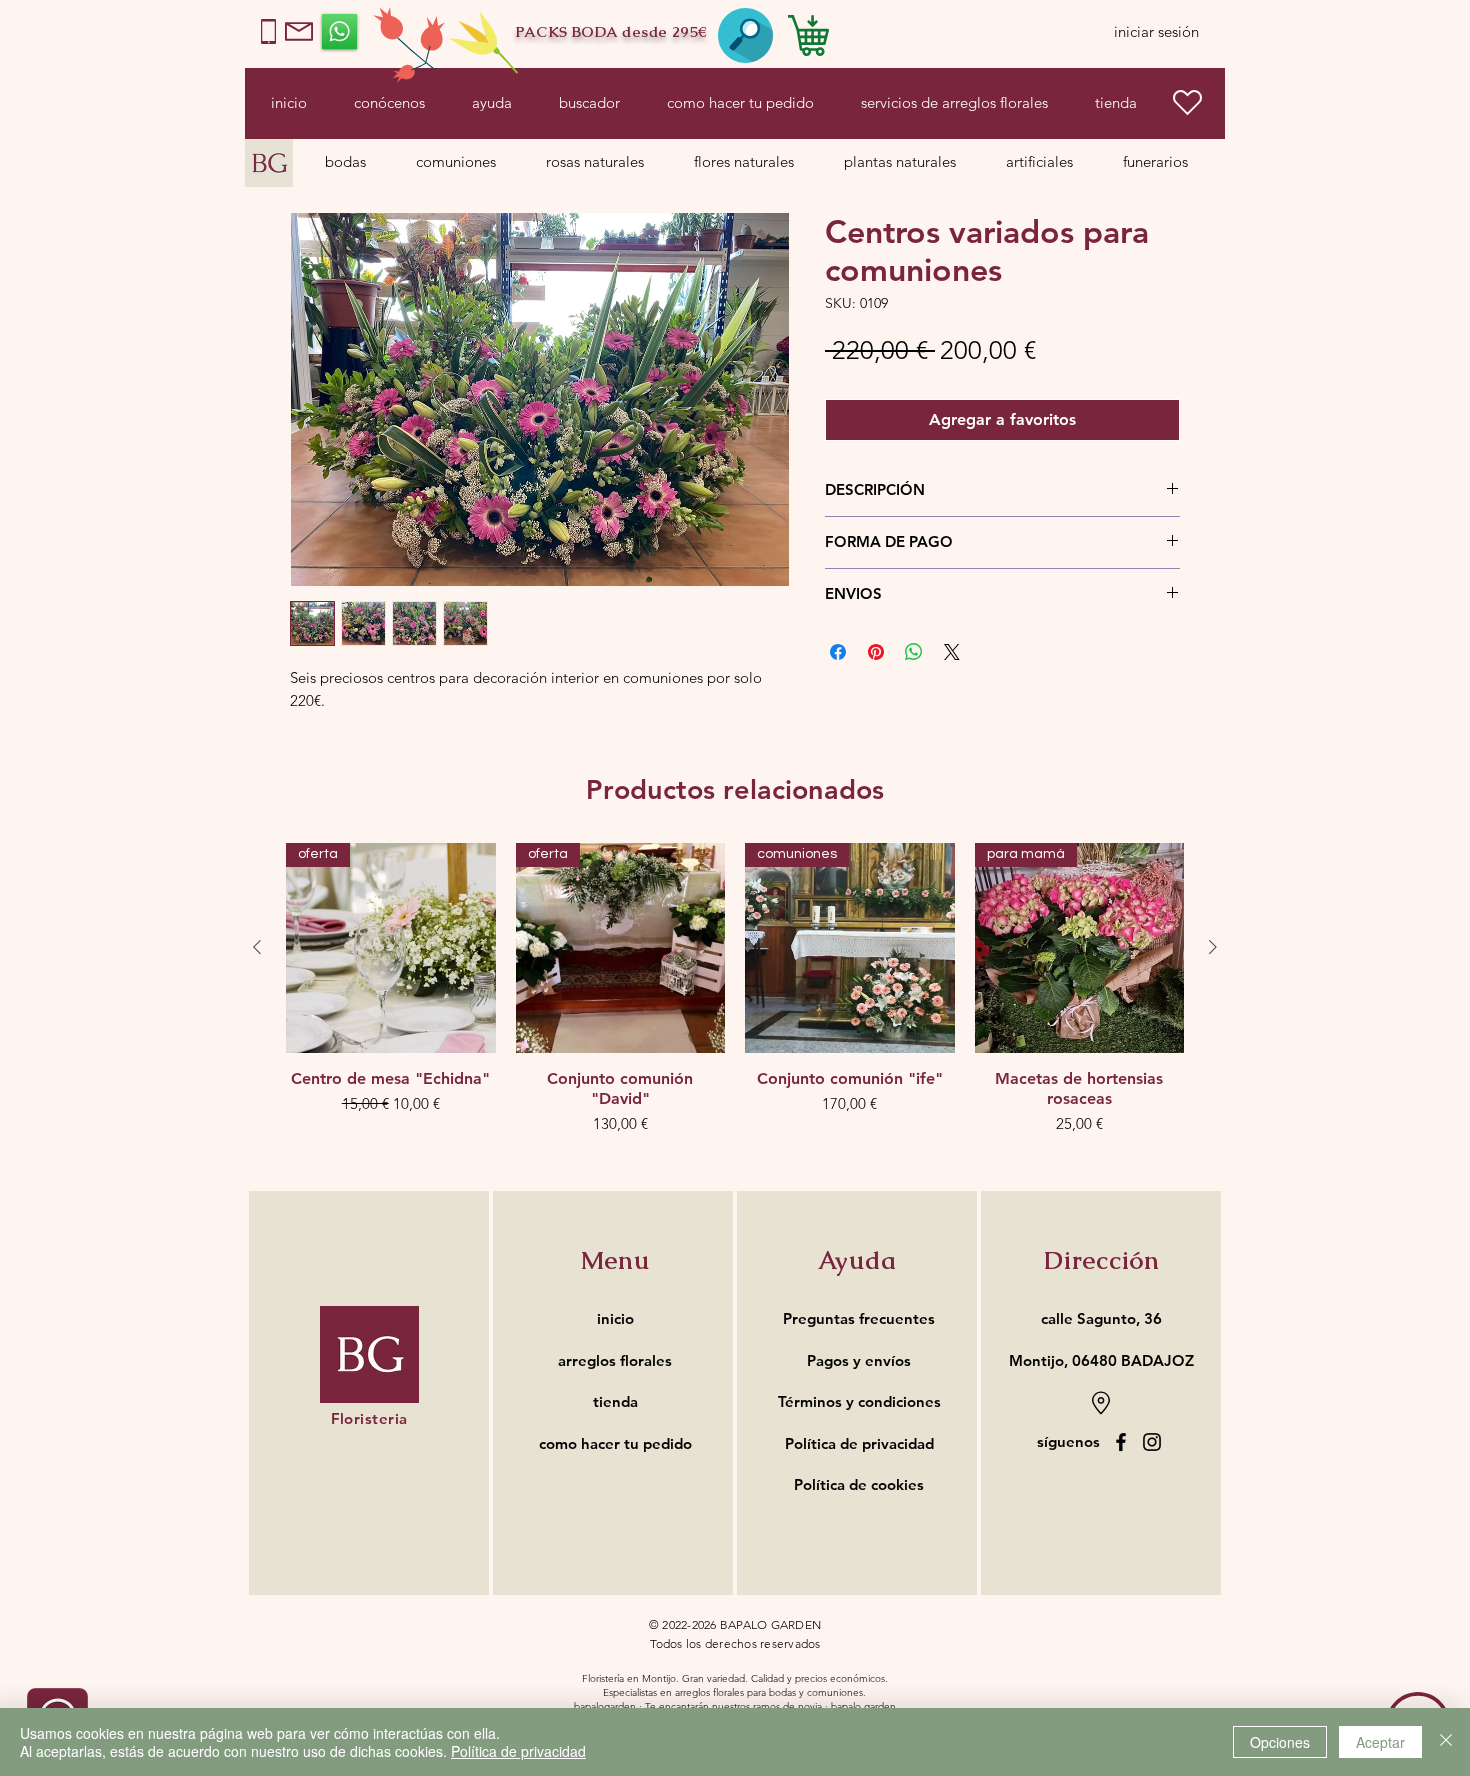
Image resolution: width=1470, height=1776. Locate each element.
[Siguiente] (1213, 947)
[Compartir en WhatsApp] (914, 652)
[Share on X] (952, 652)
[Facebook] (1121, 1442)
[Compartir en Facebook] (838, 652)
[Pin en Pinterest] (876, 652)
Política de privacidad (518, 1751)
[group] (735, 999)
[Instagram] (1152, 1442)
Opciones (1280, 1742)
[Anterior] (257, 947)
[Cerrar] (1446, 1742)
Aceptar (1380, 1742)
